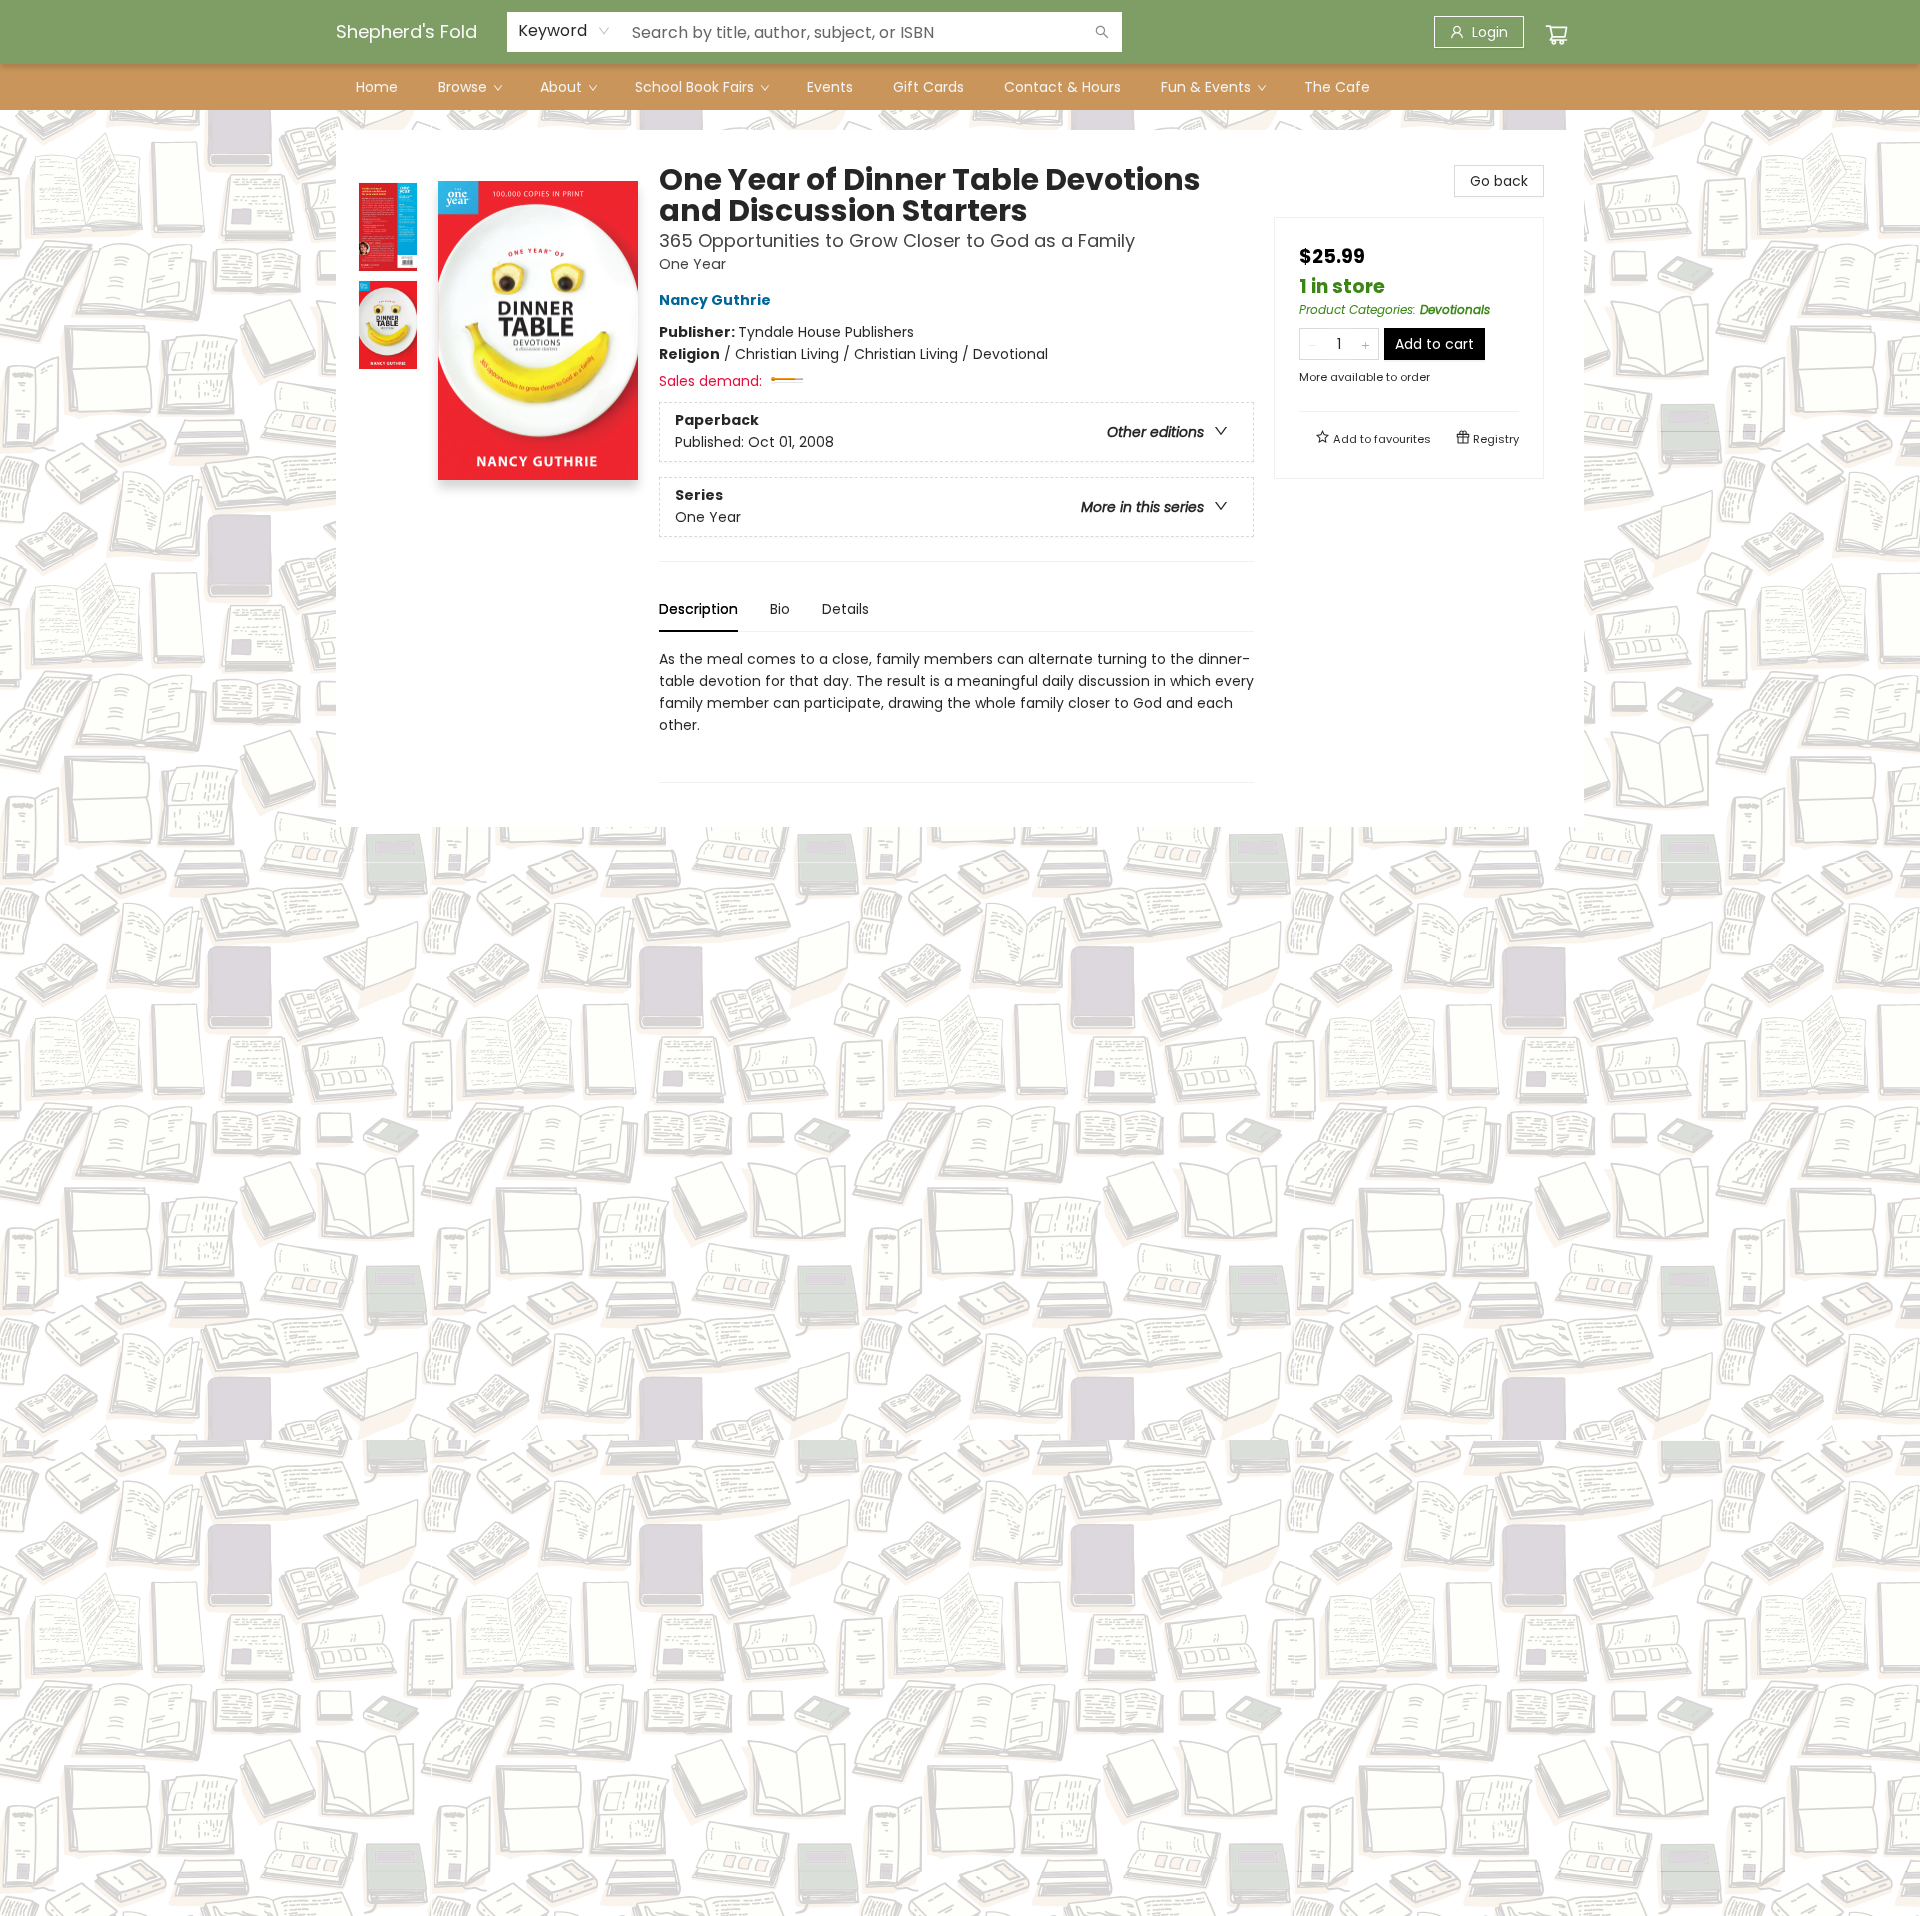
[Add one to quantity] (1365, 344)
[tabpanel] (956, 715)
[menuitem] (377, 87)
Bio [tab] (780, 609)
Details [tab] (845, 609)
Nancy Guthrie (715, 300)
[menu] (960, 87)
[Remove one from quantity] (1312, 344)
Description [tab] (698, 609)
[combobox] (564, 31)
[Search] (1102, 32)
